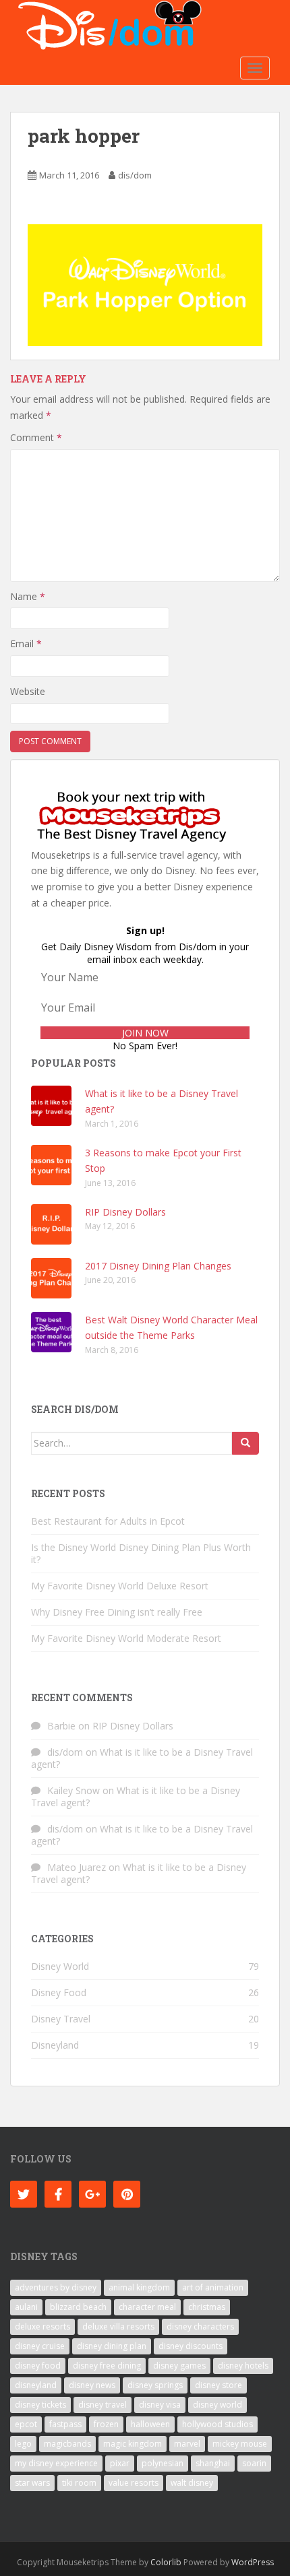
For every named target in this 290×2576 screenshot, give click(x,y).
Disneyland (55, 2045)
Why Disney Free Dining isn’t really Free (117, 1612)
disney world (217, 2405)
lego (23, 2444)
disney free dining (107, 2366)
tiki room (79, 2483)
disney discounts (191, 2346)
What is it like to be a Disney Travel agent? (142, 1758)
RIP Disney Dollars (125, 1212)
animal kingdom (139, 2287)
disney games (179, 2366)
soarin (254, 2463)
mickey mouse (240, 2444)
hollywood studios (217, 2424)
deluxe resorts (42, 2326)
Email (26, 643)
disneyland (36, 2385)
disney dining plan (112, 2346)
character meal (147, 2307)
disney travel (103, 2405)
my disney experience (56, 2463)
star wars (32, 2483)
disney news (92, 2385)
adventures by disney (56, 2287)
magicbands (67, 2444)
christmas (207, 2307)
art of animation (213, 2287)
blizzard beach (78, 2307)
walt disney (192, 2483)
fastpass (65, 2424)
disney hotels (243, 2366)
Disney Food (59, 1992)
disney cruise (40, 2346)
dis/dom (135, 175)
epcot (26, 2424)
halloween (150, 2424)
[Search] (245, 1443)
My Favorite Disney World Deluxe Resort (120, 1586)
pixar (120, 2463)
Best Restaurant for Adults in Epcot (108, 1521)
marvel (187, 2444)
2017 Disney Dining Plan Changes (158, 1266)
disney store (219, 2385)
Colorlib (166, 2562)
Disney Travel (61, 2019)
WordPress (253, 2562)
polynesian (163, 2463)
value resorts (134, 2483)
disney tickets (40, 2405)
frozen (106, 2424)
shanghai (213, 2463)
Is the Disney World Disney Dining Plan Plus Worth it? (141, 1553)
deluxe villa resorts (118, 2326)
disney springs (155, 2385)
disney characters (200, 2326)
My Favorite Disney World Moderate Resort (126, 1638)
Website (28, 691)
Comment (36, 437)
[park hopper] (145, 284)
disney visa (160, 2405)
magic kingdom (133, 2444)
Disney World (60, 1966)
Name (28, 596)
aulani (26, 2307)
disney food (38, 2366)
